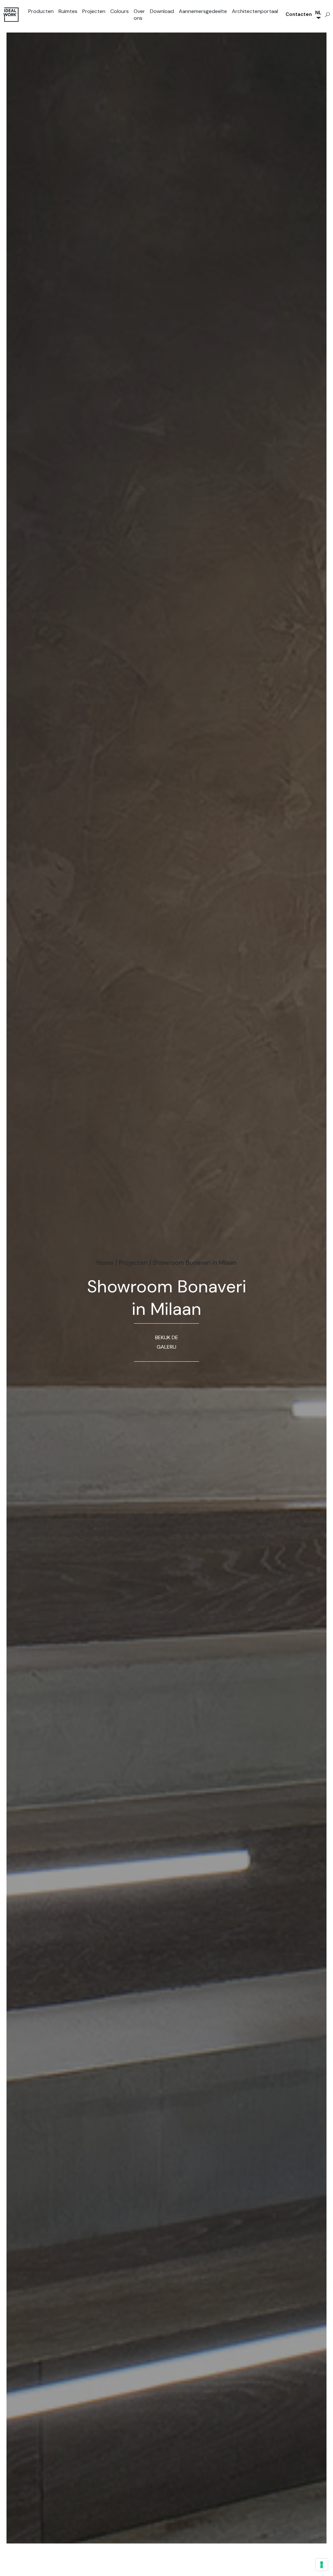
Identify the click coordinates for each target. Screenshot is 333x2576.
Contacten (299, 14)
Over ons (139, 15)
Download (162, 11)
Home (105, 1263)
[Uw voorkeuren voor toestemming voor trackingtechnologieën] (322, 2565)
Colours (120, 11)
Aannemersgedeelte (203, 11)
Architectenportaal (255, 11)
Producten (41, 11)
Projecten (94, 11)
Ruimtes (68, 11)
